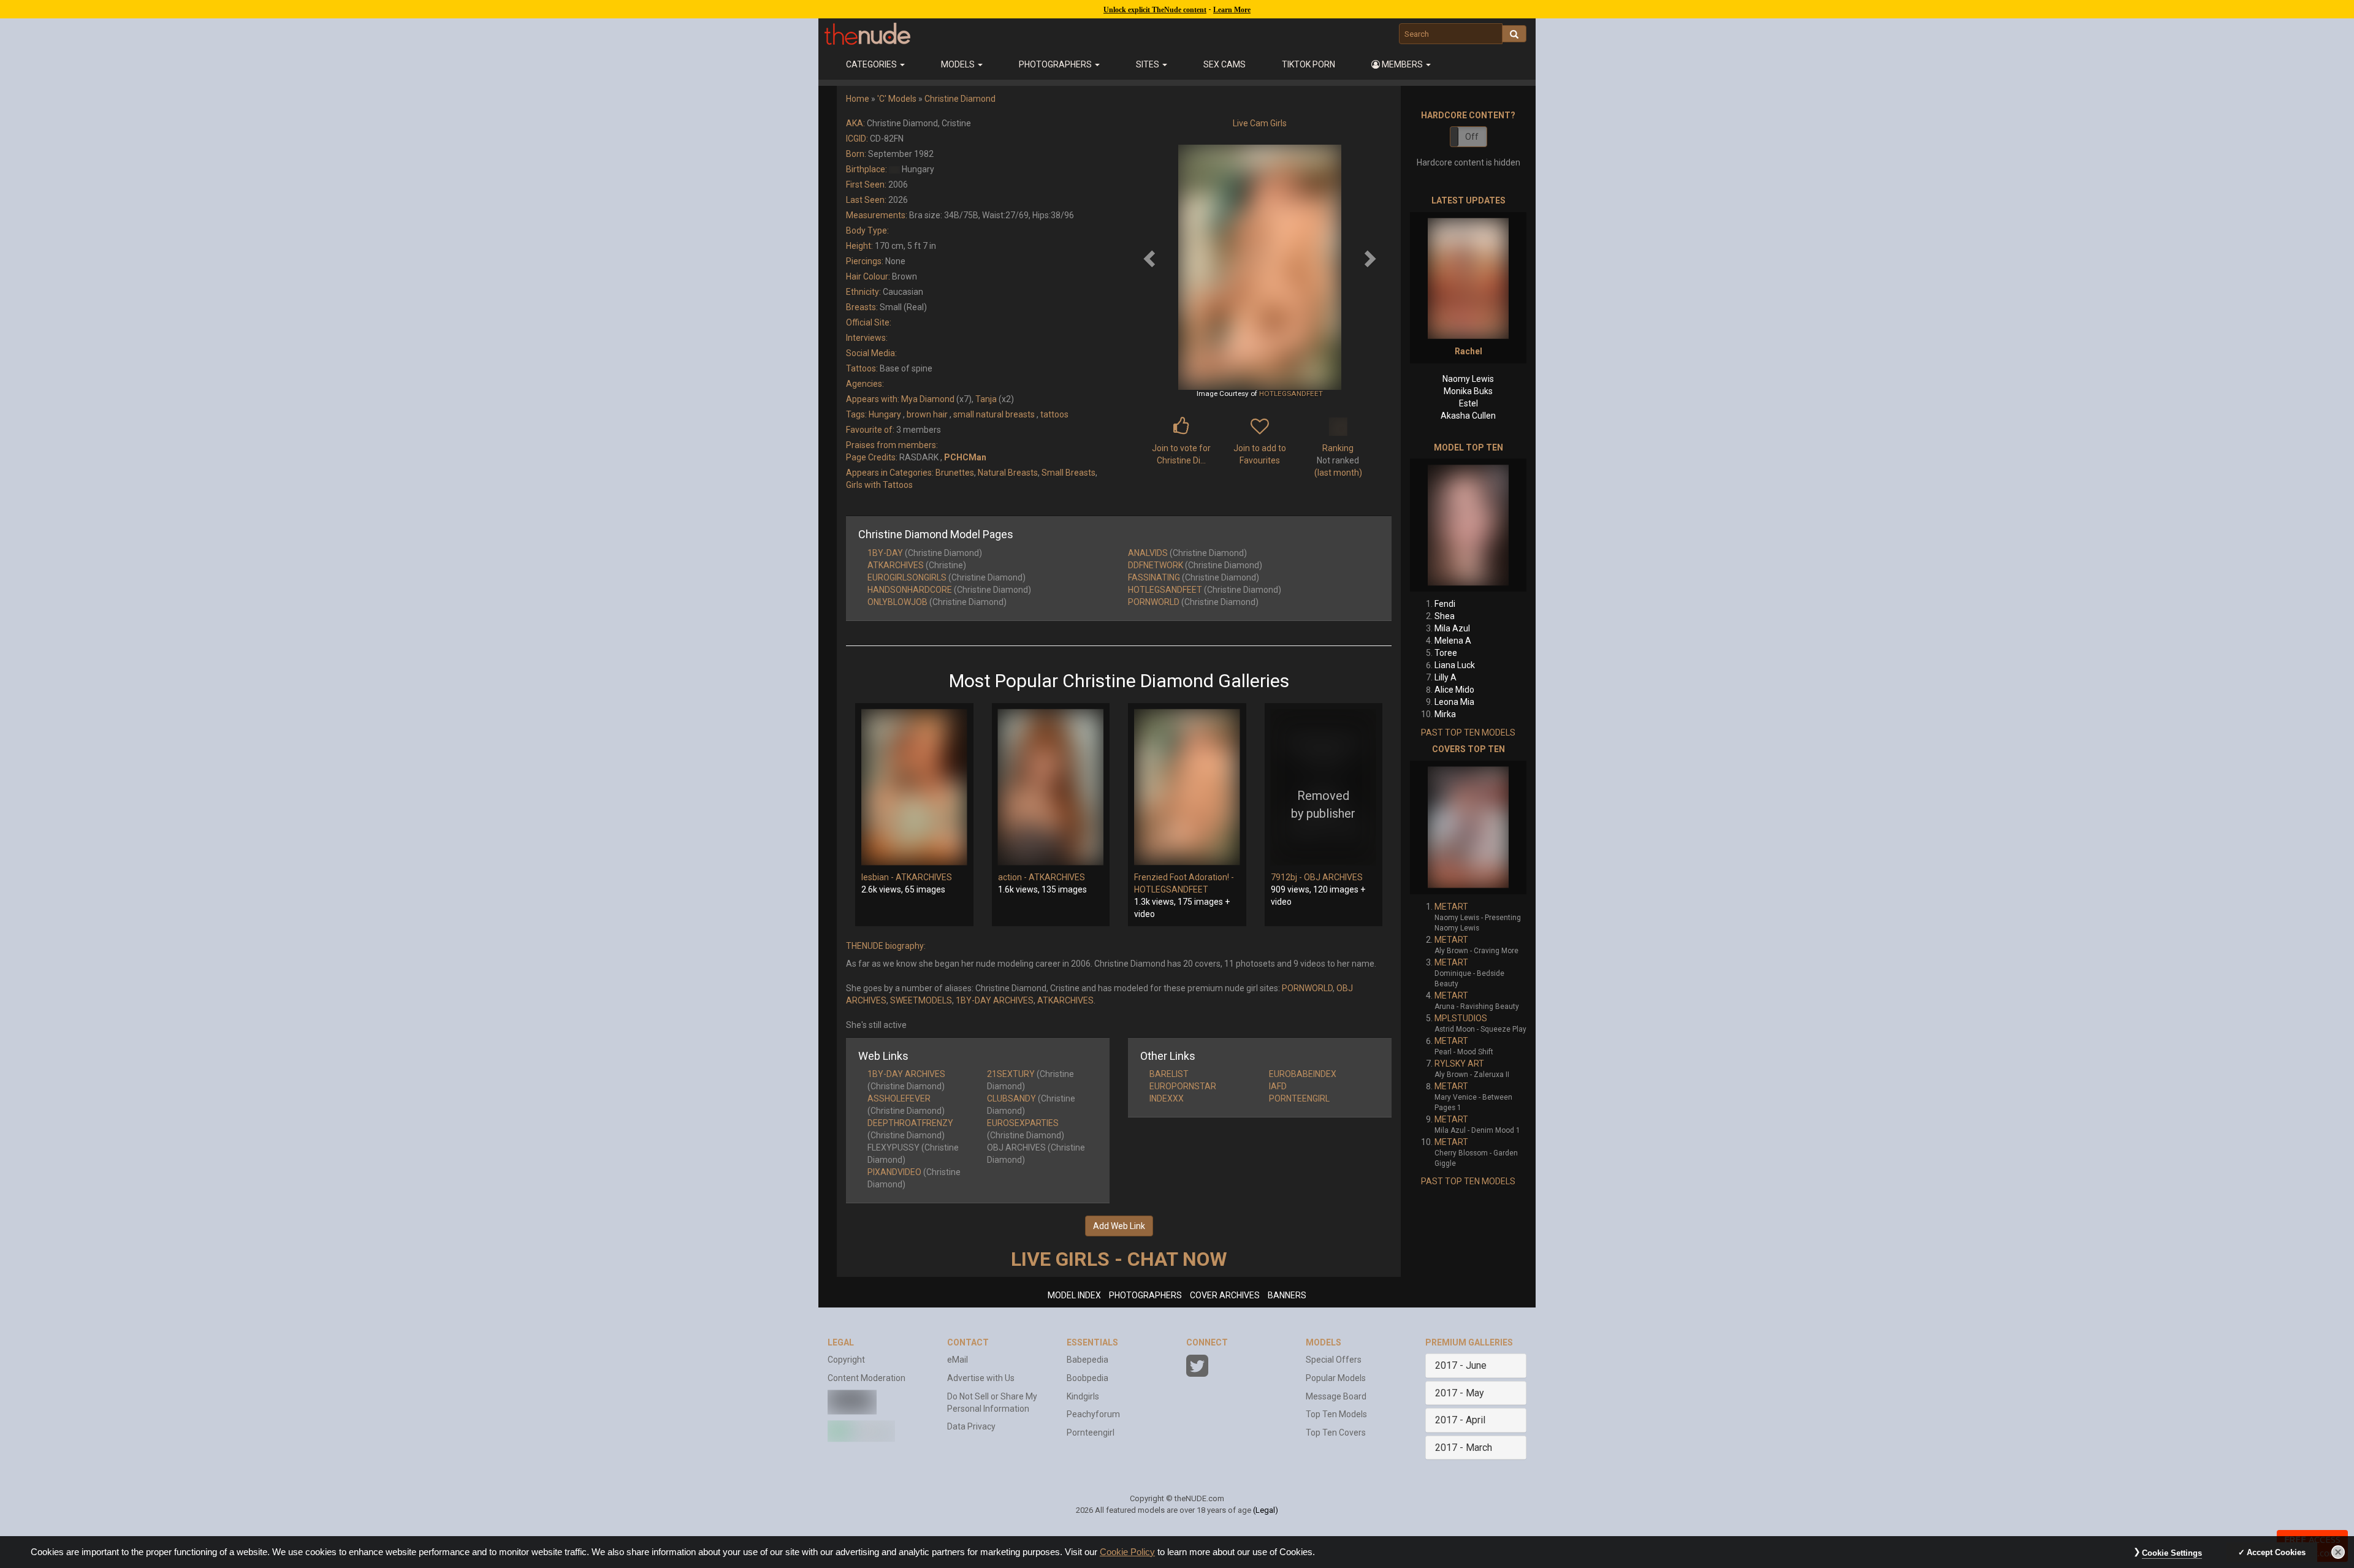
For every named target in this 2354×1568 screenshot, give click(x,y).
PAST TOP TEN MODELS (1468, 733)
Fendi (1445, 604)
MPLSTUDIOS (1461, 1018)
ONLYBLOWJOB (897, 602)
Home (858, 99)
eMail (958, 1360)
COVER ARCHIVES (1225, 1295)
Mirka (1445, 714)
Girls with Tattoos (879, 485)
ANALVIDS (1148, 553)
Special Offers (1334, 1360)
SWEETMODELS (921, 1000)
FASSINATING (1154, 577)
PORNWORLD (1154, 602)
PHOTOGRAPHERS (1145, 1295)
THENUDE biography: (886, 946)
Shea (1445, 616)
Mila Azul (1452, 628)
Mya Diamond (928, 399)
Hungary (885, 414)
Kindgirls (1083, 1396)
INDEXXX (1167, 1098)
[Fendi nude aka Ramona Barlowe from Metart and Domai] (1468, 525)
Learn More (1232, 10)
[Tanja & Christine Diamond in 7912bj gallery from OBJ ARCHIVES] (1324, 787)
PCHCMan (965, 457)
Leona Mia (1454, 702)
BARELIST (1169, 1074)
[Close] (2338, 1552)
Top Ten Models (1336, 1414)
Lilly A (1446, 677)
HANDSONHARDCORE (910, 590)
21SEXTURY (1011, 1074)
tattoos (1054, 414)
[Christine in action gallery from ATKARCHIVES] (1051, 787)
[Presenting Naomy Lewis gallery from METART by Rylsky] (1468, 828)
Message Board (1336, 1396)
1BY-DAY (885, 553)
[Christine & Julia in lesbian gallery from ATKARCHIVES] (914, 787)
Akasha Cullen (1468, 416)
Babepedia (1087, 1360)
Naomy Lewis (1468, 379)
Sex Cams (1225, 64)
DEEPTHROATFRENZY (910, 1123)
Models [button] (959, 64)
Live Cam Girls (1260, 123)
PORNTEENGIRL (1299, 1098)
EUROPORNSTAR (1183, 1086)
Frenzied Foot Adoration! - (1184, 877)
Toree (1446, 653)
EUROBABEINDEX (1303, 1074)
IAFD (1278, 1086)
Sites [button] (1148, 64)
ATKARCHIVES (896, 565)
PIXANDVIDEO (894, 1172)
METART (1451, 907)
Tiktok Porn (1308, 64)
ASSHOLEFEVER (899, 1098)
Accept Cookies (2276, 1552)
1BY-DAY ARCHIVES (995, 1000)
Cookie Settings (2172, 1553)
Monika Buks (1468, 391)
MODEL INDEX (1074, 1295)
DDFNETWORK (1156, 565)
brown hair (927, 414)
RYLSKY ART (1459, 1064)
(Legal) (1266, 1510)
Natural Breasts (1008, 473)
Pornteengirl (1091, 1433)
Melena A (1453, 641)
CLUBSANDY (1011, 1098)
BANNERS (1287, 1295)
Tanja (986, 399)
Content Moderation (867, 1378)
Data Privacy (971, 1426)
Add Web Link (1119, 1226)
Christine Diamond (960, 99)
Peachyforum (1093, 1414)
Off (1472, 137)
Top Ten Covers (1336, 1433)
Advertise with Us (981, 1378)
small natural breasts (994, 414)
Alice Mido (1454, 690)
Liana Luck (1455, 665)
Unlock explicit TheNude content (1155, 10)
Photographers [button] (1056, 64)
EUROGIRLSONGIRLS (907, 577)
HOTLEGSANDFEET (1291, 394)
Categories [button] (872, 64)
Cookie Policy (1127, 1552)
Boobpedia (1087, 1378)
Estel (1468, 403)
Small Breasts (1068, 473)
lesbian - (878, 877)
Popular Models (1336, 1378)
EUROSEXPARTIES (1023, 1123)
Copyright (846, 1360)
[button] (1401, 64)
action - (1013, 877)
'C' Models (897, 99)
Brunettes (955, 473)
